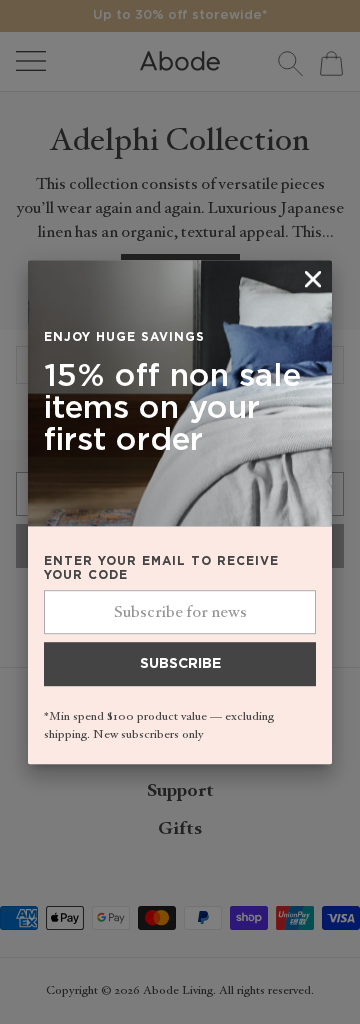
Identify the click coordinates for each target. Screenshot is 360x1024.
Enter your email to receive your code (161, 569)
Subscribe (180, 665)
